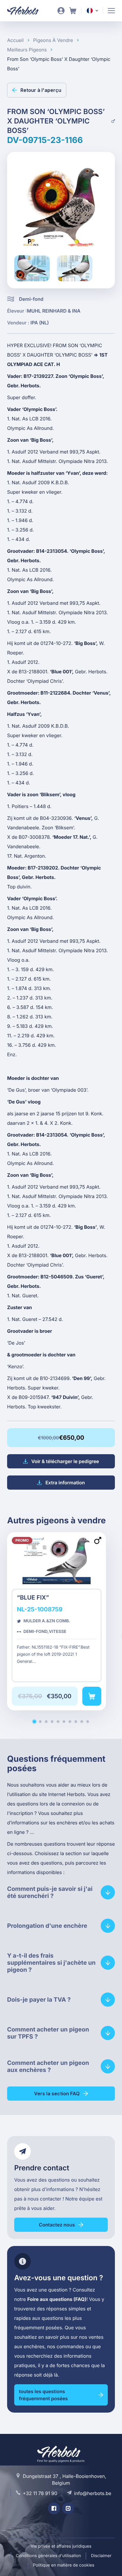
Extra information (65, 1483)
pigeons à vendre (53, 40)
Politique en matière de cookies (64, 2565)
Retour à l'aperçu (41, 90)
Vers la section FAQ (57, 2094)
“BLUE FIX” (57, 1621)
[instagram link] (68, 2508)
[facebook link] (54, 2508)
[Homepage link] (27, 11)
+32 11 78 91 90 (40, 2493)
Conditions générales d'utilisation (49, 2556)
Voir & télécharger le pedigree (65, 1461)
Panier (73, 11)
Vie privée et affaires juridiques (61, 2546)
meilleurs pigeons (27, 50)
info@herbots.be (93, 2493)
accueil (15, 40)
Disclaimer (101, 2556)
